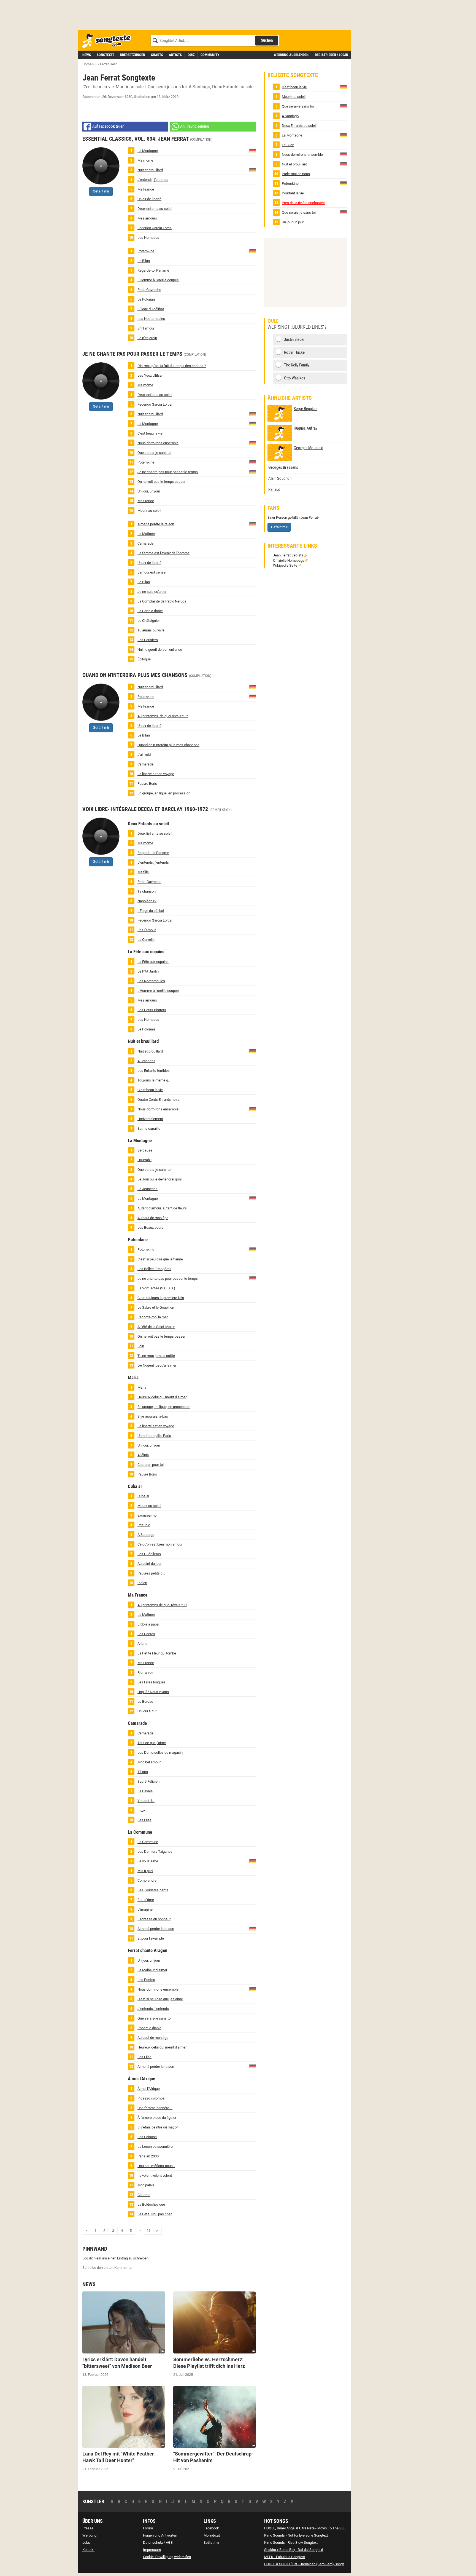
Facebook (211, 2528)
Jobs (86, 2542)
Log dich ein (92, 2258)
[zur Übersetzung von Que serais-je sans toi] (344, 212)
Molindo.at (212, 2535)
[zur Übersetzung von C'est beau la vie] (344, 87)
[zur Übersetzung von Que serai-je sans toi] (344, 106)
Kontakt (88, 2550)
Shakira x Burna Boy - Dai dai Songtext (294, 2550)
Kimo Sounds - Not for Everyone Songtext (296, 2535)
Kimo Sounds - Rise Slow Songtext (291, 2542)
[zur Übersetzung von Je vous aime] (253, 1861)
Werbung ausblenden (291, 55)
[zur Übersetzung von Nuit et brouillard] (253, 169)
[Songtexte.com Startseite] (109, 41)
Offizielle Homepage (289, 560)
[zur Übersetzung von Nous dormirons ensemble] (253, 442)
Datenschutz (153, 2542)
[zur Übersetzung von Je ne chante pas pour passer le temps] (253, 471)
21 (148, 2231)
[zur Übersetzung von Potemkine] (253, 251)
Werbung (89, 2535)
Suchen (267, 40)
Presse (88, 2528)
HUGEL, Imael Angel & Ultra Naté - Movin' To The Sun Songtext (312, 2528)
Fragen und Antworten (160, 2535)
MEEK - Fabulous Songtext (285, 2557)
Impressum (152, 2550)
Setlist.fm (211, 2542)
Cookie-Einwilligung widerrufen (167, 2557)
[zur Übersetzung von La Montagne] (253, 150)
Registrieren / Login (332, 55)
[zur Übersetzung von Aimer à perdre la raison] (253, 523)
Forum (148, 2528)
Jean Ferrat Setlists (288, 555)
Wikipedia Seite (285, 565)
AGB (169, 2542)
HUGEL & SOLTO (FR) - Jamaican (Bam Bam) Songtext (306, 2564)
